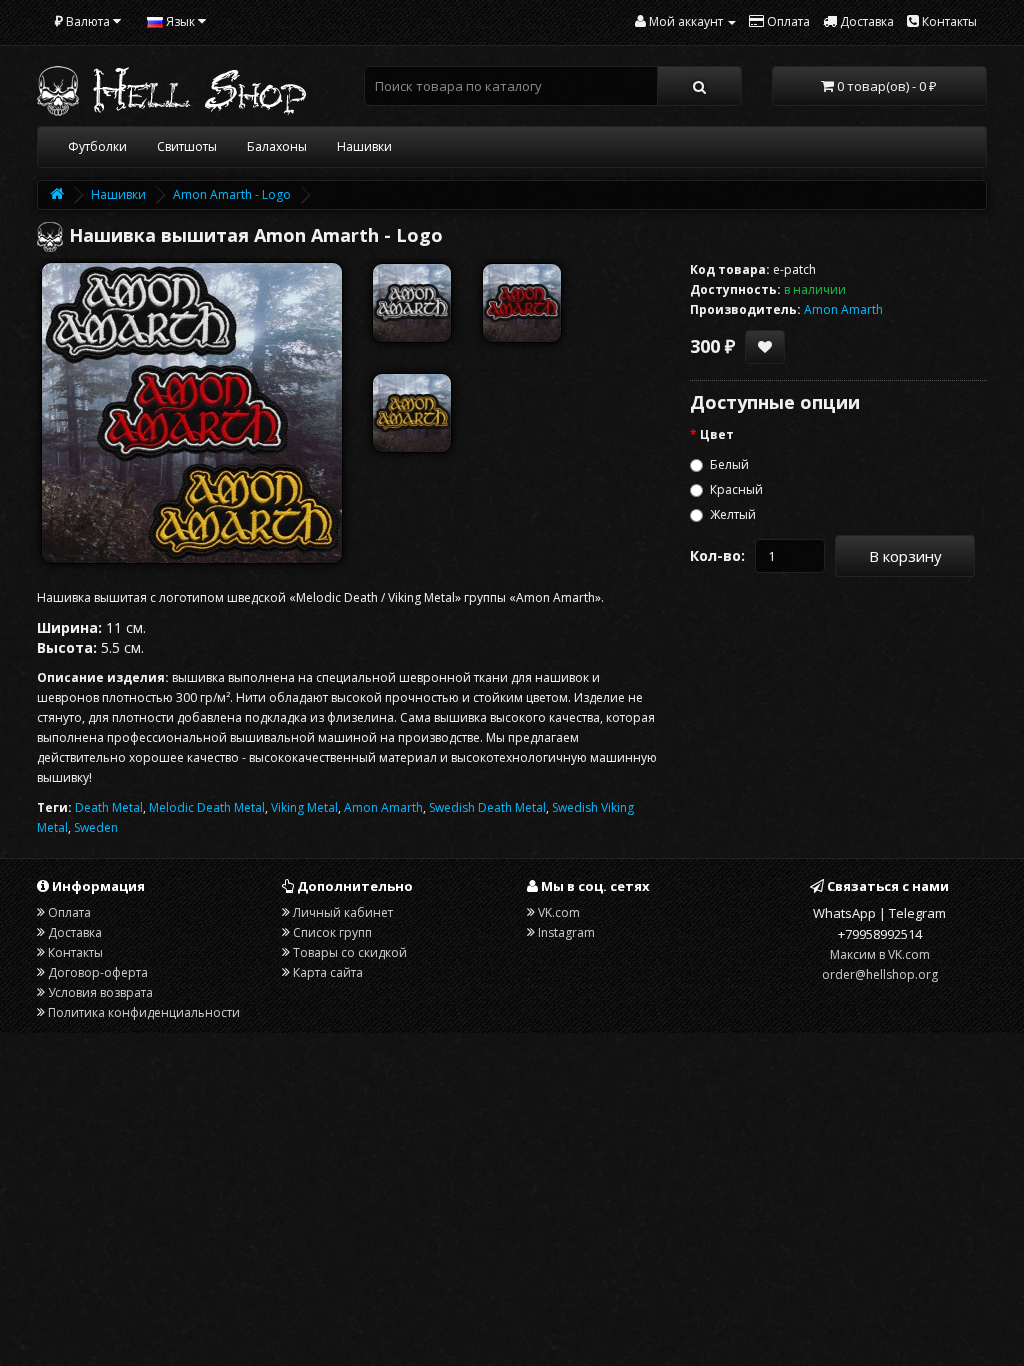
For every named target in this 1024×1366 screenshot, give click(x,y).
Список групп (332, 932)
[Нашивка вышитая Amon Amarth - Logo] (192, 413)
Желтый (733, 514)
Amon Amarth (383, 807)
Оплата (69, 912)
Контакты (75, 952)
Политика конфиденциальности (144, 1012)
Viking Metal (304, 807)
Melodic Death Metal (207, 807)
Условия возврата (100, 992)
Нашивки (364, 146)
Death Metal (109, 807)
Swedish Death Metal (487, 807)
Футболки (97, 146)
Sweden (96, 827)
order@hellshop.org (880, 974)
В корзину (905, 556)
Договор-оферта (98, 972)
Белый (729, 464)
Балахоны (277, 146)
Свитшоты (187, 146)
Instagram (566, 932)
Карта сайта (328, 972)
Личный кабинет (343, 912)
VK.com (559, 912)
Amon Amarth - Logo (232, 194)
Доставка (75, 932)
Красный (736, 489)
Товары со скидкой (350, 952)
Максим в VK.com (880, 954)
